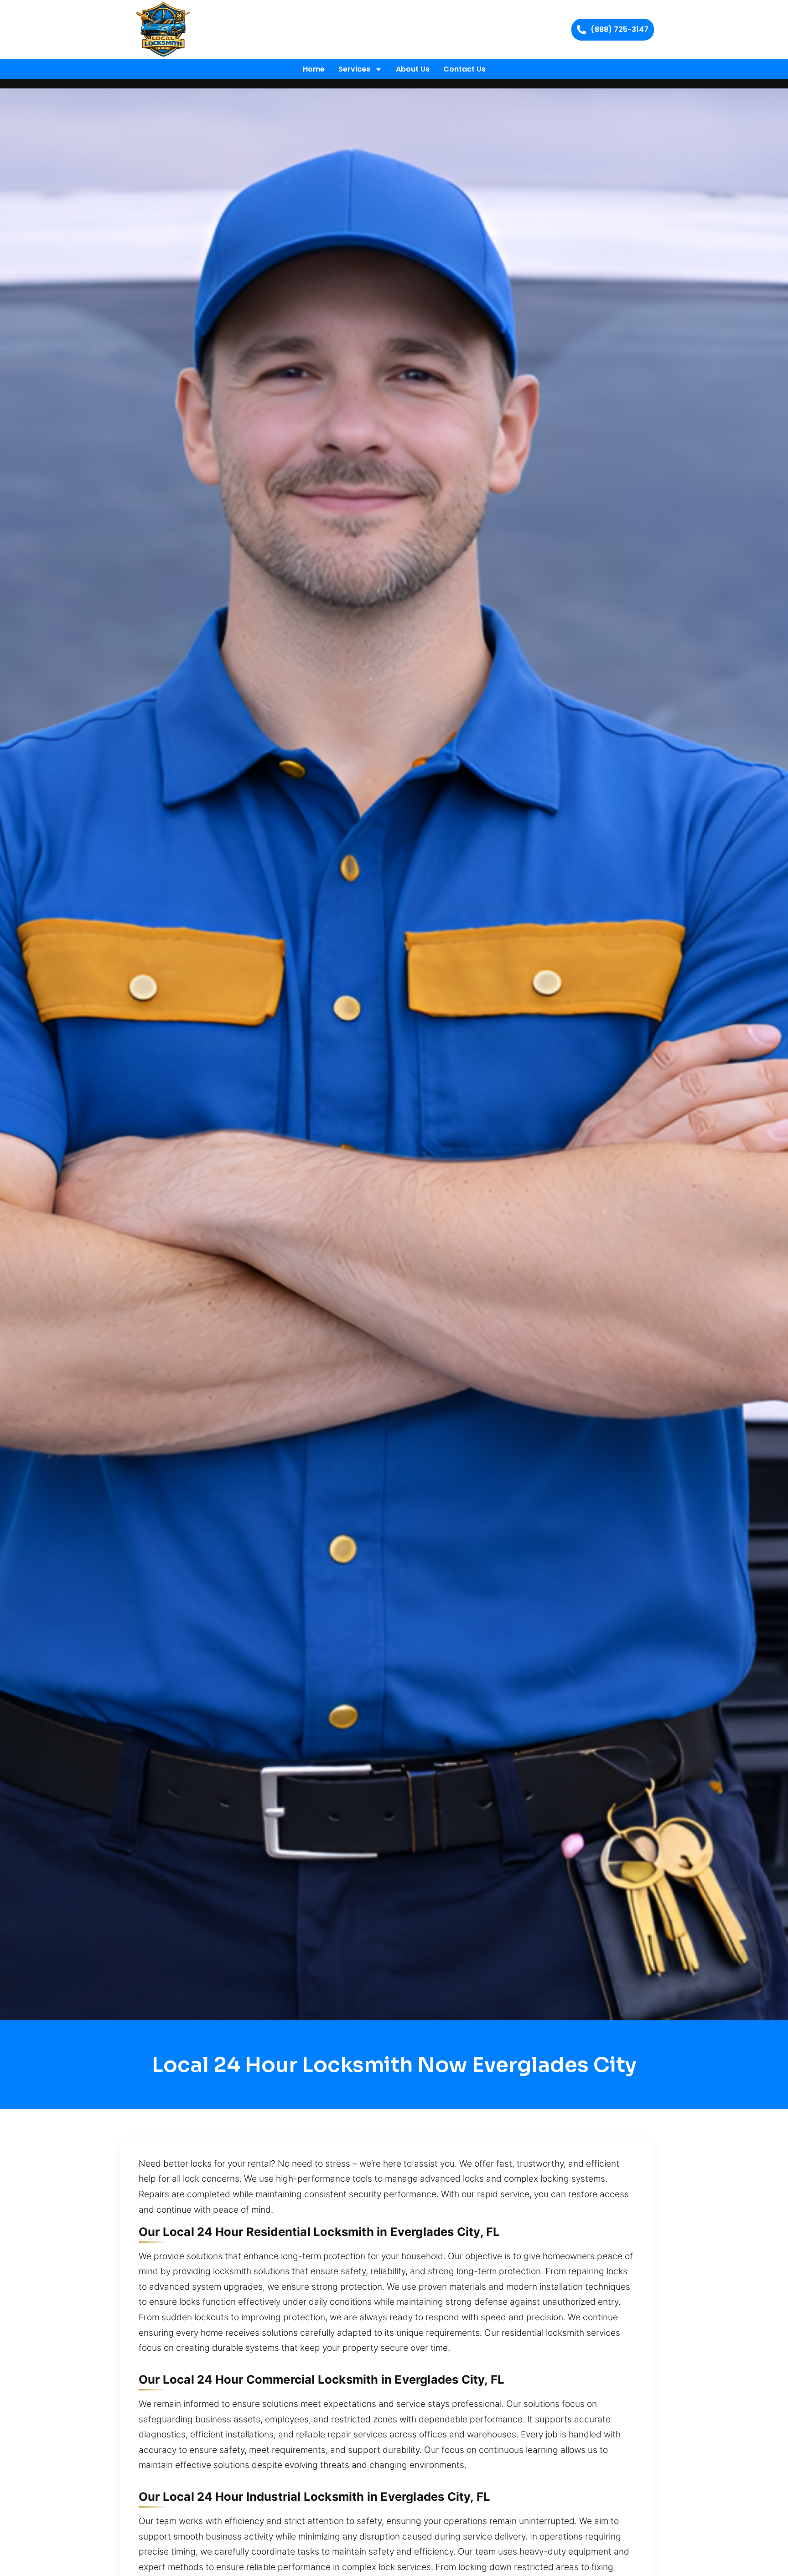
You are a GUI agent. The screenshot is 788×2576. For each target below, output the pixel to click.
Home (314, 69)
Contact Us (464, 69)
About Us (413, 69)
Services (354, 69)
